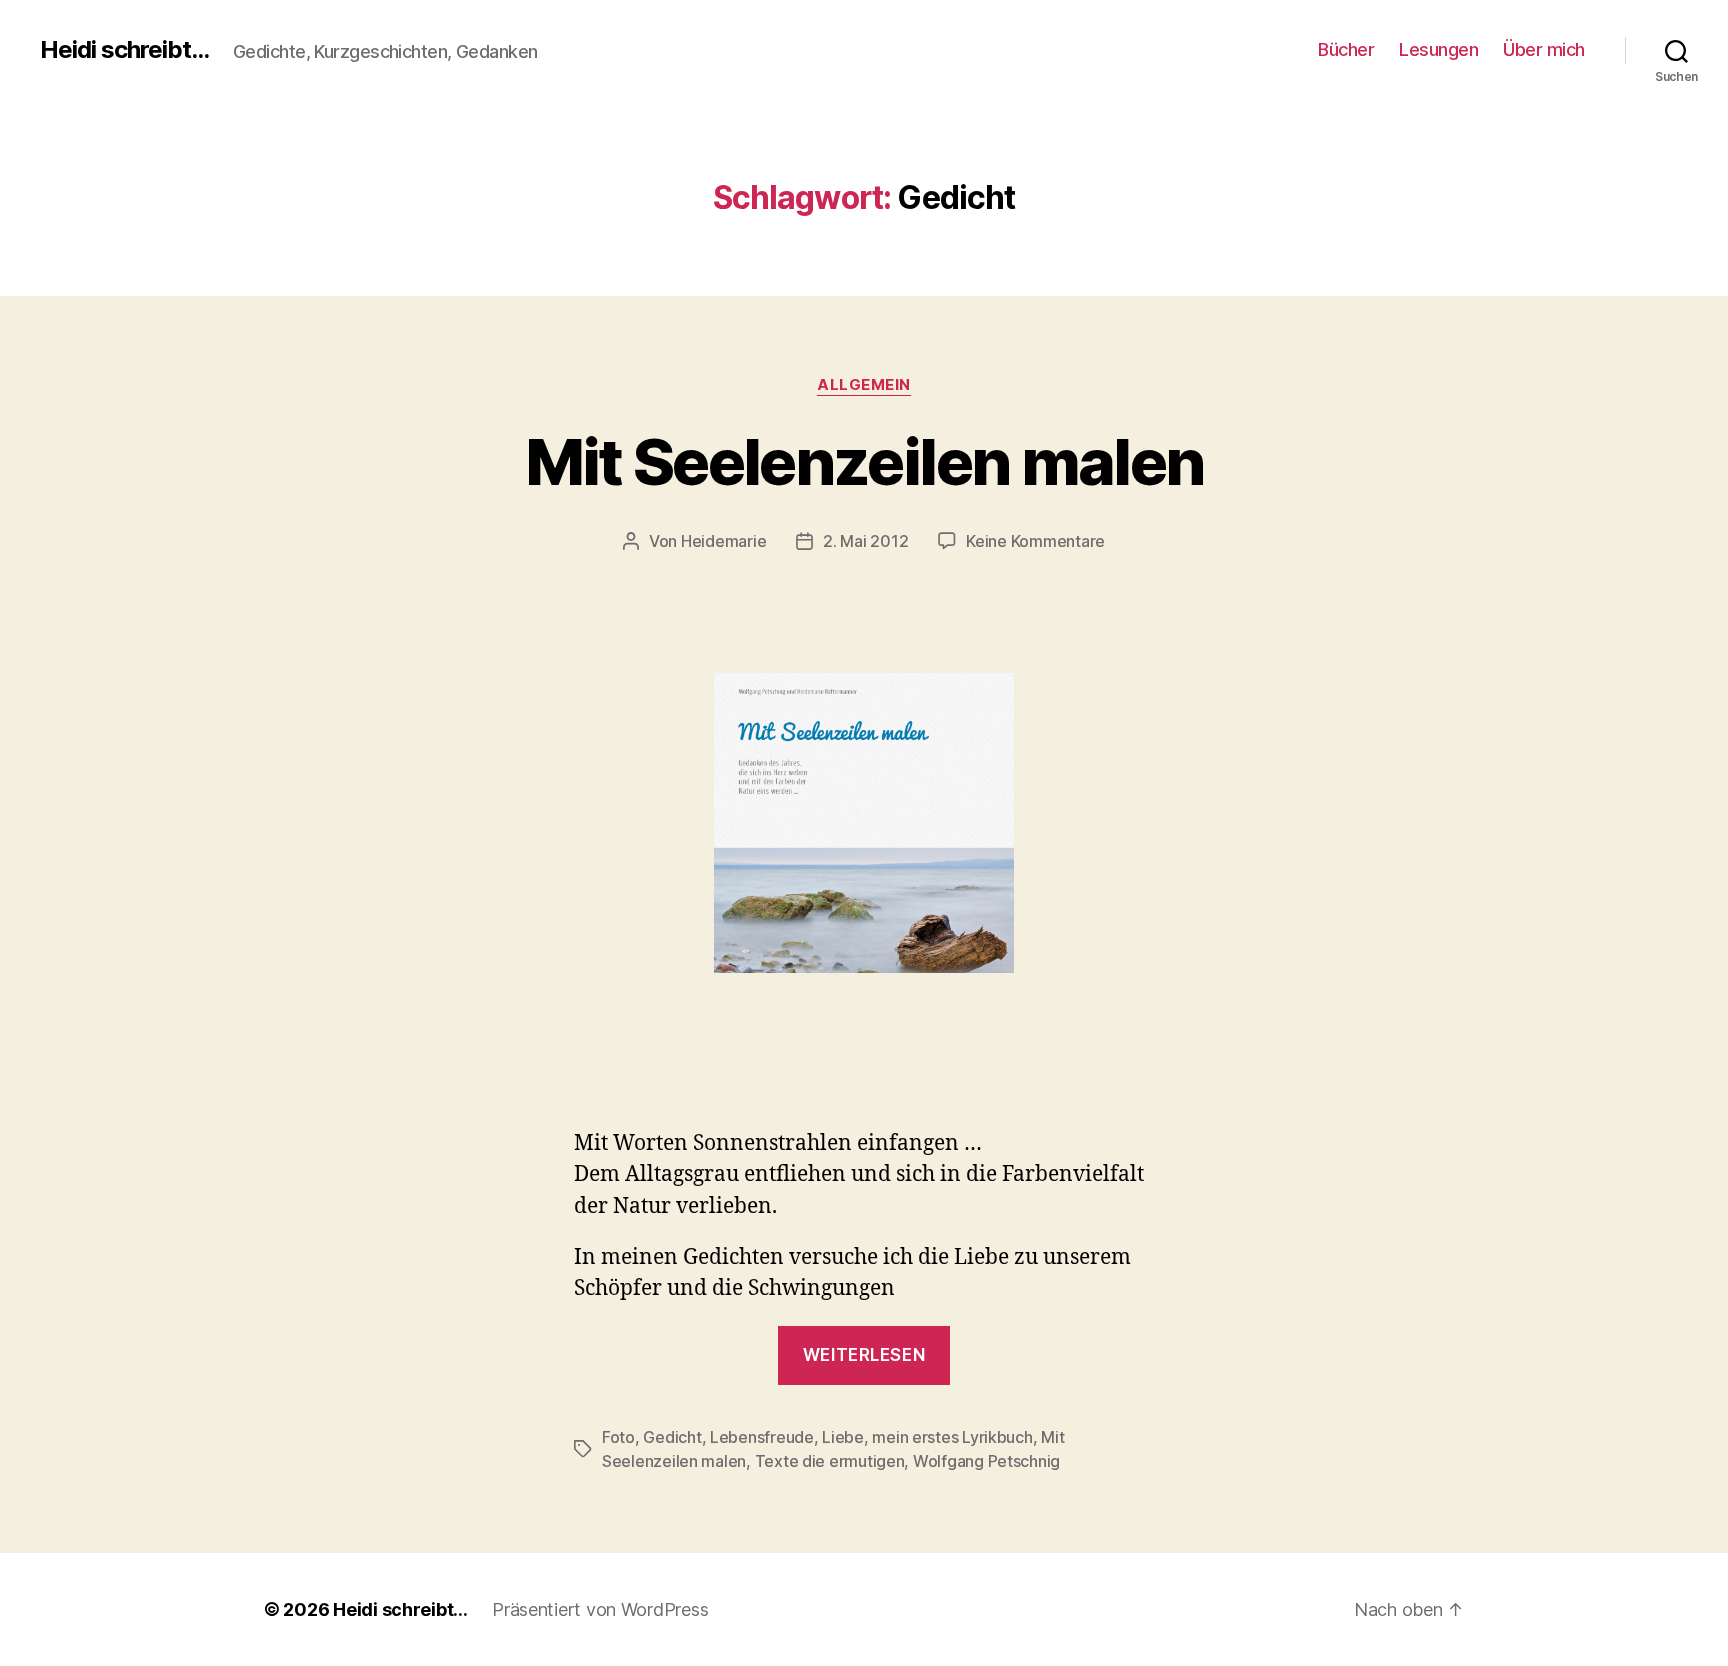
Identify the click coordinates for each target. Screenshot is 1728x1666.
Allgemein (864, 385)
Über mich (1544, 49)
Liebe (843, 1437)
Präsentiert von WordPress (600, 1609)
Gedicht (672, 1437)
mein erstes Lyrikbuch (952, 1437)
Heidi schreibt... (124, 50)
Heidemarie (723, 541)
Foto (618, 1437)
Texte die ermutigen (830, 1461)
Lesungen (1438, 49)
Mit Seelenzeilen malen (864, 461)
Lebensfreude (762, 1437)
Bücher (1346, 49)
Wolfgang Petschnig (986, 1461)
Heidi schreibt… (400, 1609)
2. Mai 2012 (865, 541)
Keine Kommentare (1035, 541)
